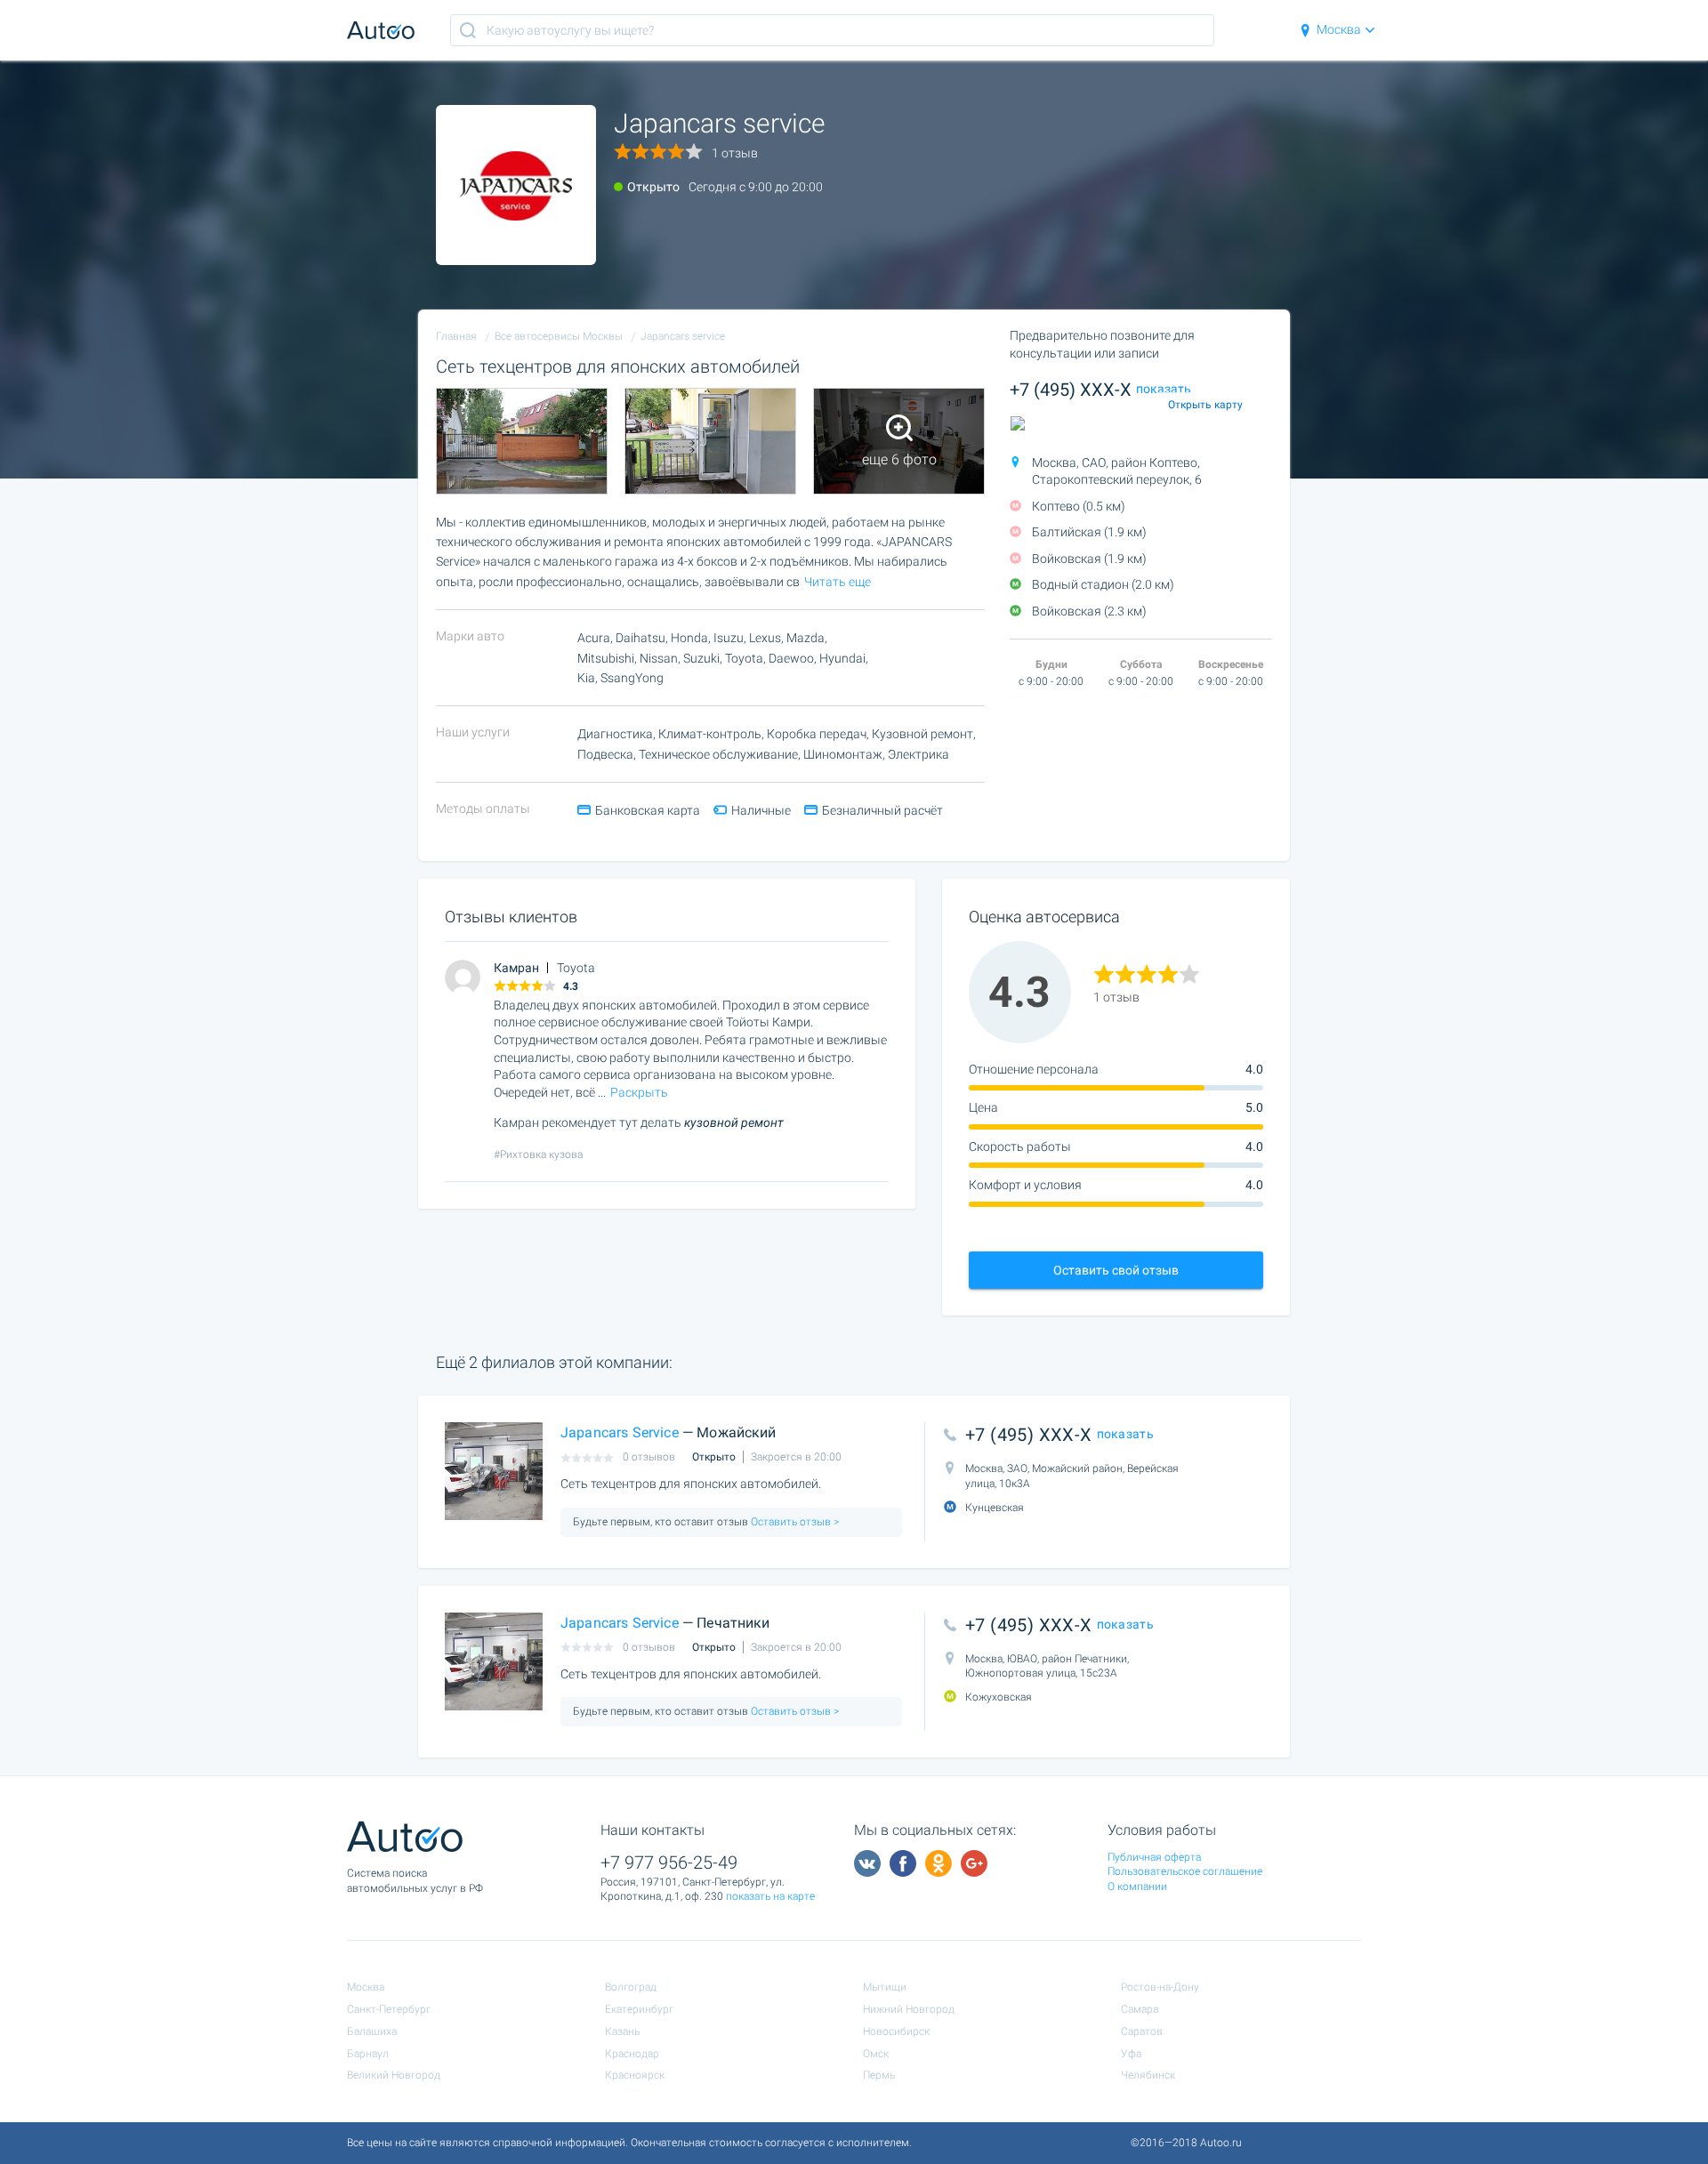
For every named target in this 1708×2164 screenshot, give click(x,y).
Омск (876, 2054)
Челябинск (1148, 2075)
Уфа (1131, 2054)
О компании (1137, 1886)
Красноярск (635, 2075)
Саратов (1142, 2031)
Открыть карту (1205, 405)
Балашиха (372, 2031)
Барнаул (368, 2054)
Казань (622, 2031)
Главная (456, 336)
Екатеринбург (639, 2009)
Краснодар (632, 2054)
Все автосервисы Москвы (559, 336)
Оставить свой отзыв (1116, 1270)
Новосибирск (896, 2031)
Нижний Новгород (909, 2009)
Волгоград (631, 1987)
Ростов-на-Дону (1160, 1987)
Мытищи (885, 1987)
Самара (1140, 2009)
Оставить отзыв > (794, 1522)
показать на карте (770, 1896)
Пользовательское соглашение (1185, 1871)
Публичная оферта (1154, 1857)
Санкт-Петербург (389, 2009)
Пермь (879, 2075)
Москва (1339, 29)
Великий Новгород (394, 2075)
